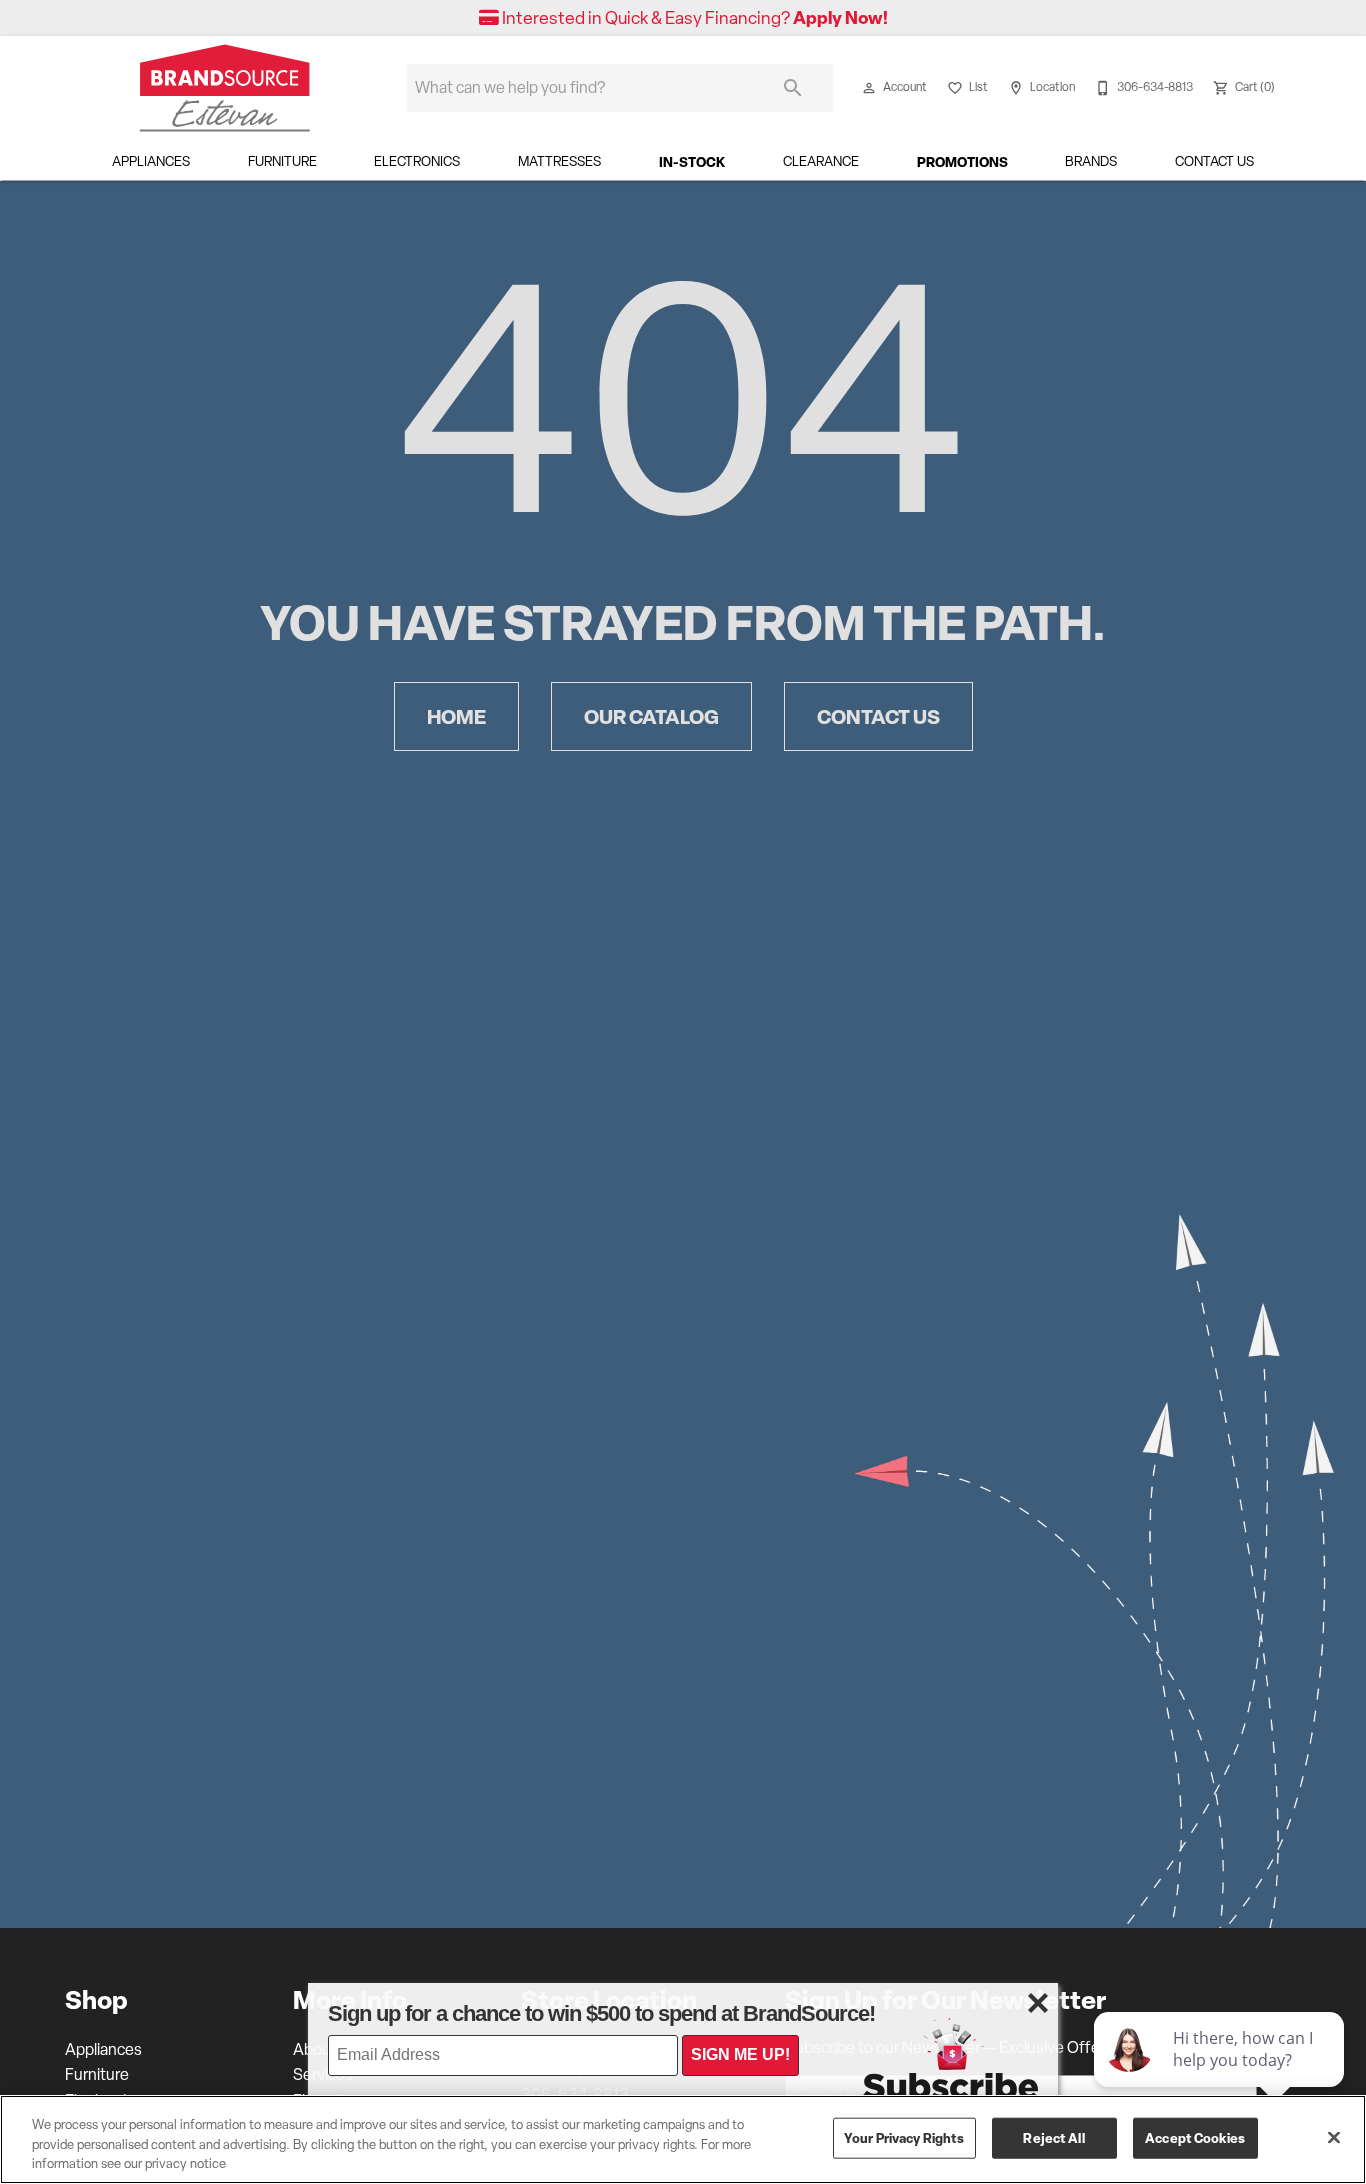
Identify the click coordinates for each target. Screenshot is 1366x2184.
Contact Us (1214, 161)
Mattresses (559, 161)
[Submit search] (793, 88)
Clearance (821, 161)
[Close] (1334, 2137)
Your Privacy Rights (904, 2137)
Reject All (1053, 2137)
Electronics (417, 161)
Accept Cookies (1195, 2137)
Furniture (282, 161)
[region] (683, 2139)
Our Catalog (651, 716)
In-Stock (692, 161)
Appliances (151, 161)
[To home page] (225, 88)
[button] (869, 88)
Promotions (962, 161)
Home (456, 716)
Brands (1091, 161)
